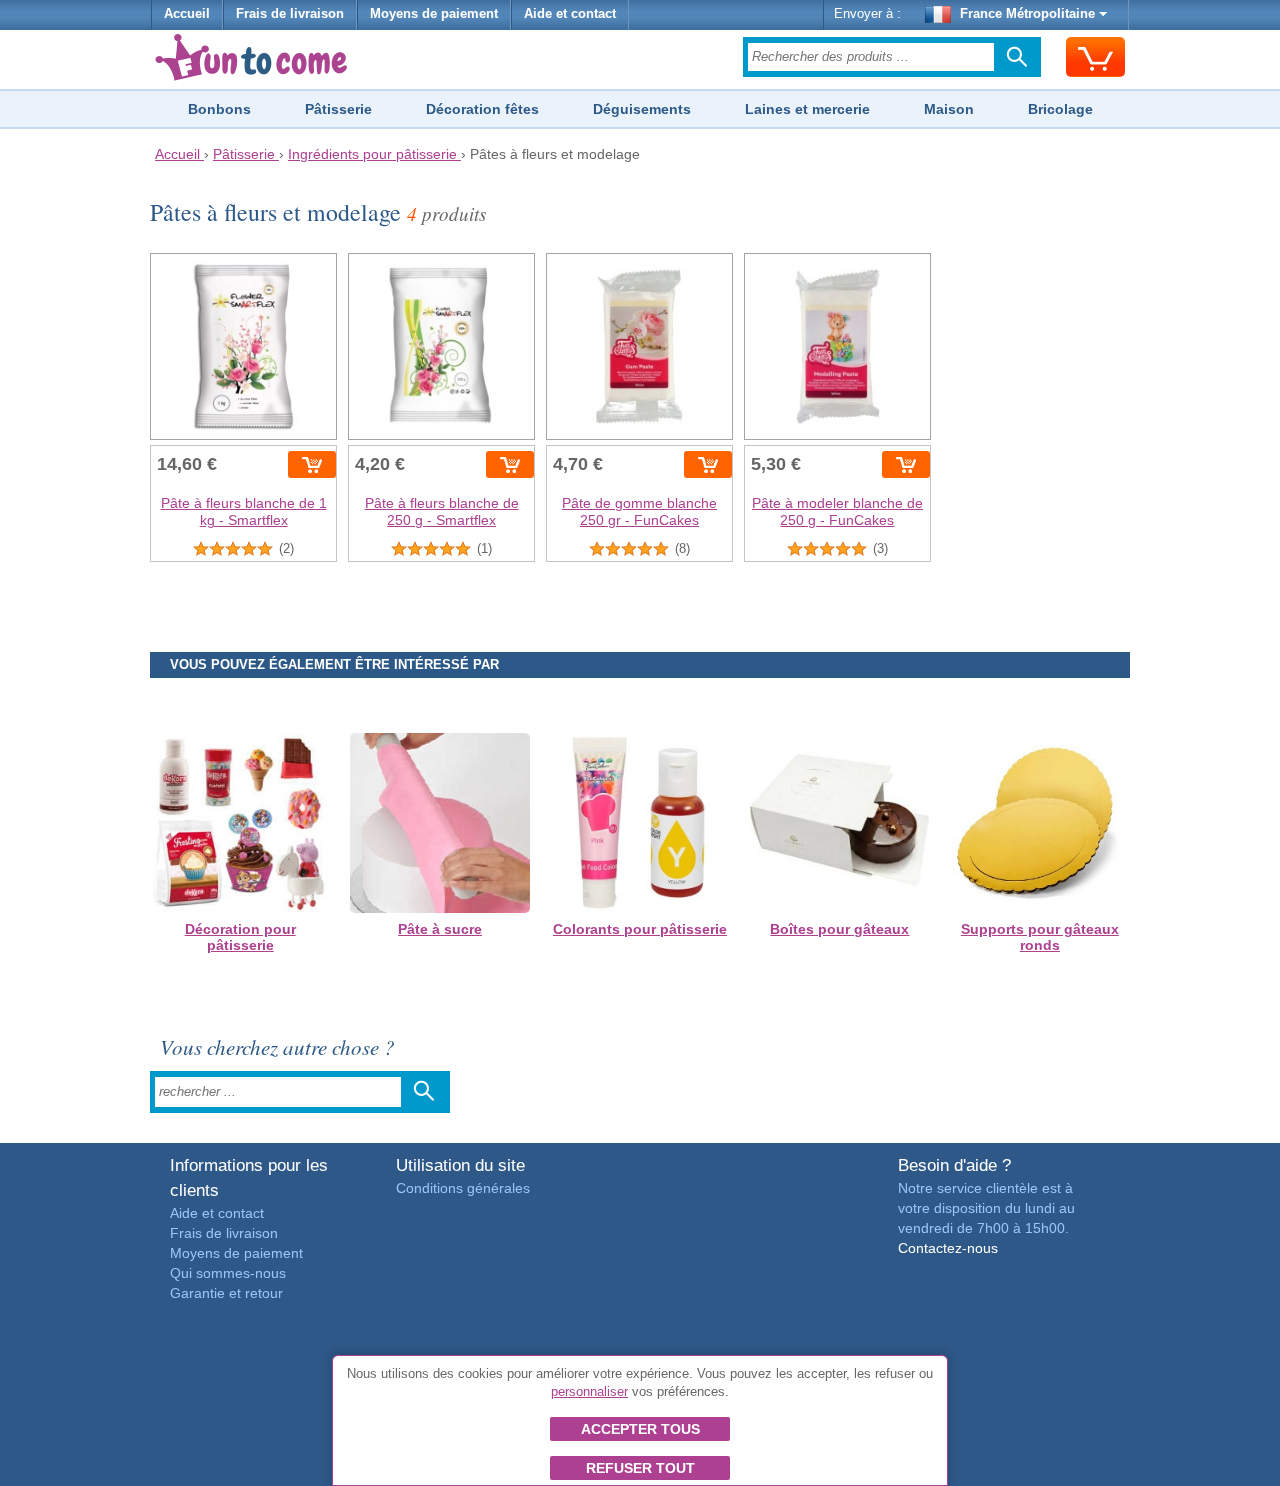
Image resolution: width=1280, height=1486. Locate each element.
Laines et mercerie (807, 109)
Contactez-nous (948, 1248)
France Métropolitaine (1027, 14)
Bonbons (219, 109)
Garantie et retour (226, 1293)
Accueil (187, 14)
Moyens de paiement (434, 14)
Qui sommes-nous (228, 1273)
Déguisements (642, 109)
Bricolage (1060, 109)
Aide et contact (570, 14)
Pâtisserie (338, 109)
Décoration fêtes (482, 109)
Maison (949, 109)
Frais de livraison (290, 14)
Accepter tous (640, 1429)
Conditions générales (463, 1188)
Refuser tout (640, 1468)
